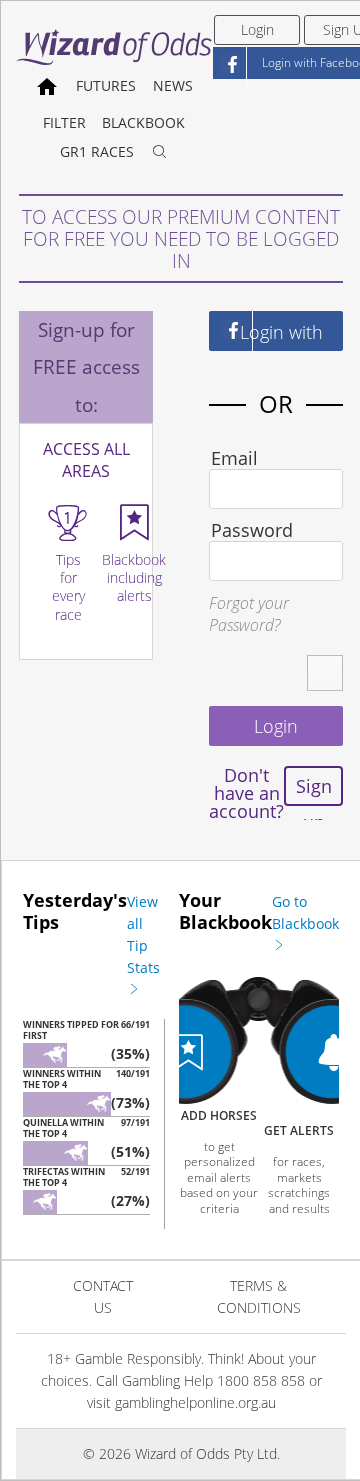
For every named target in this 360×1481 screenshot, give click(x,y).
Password (252, 530)
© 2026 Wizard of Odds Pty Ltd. (181, 1453)
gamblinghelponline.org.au (195, 1402)
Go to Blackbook (305, 912)
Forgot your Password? (249, 614)
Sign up (314, 790)
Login (257, 29)
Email (234, 458)
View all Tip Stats (143, 934)
